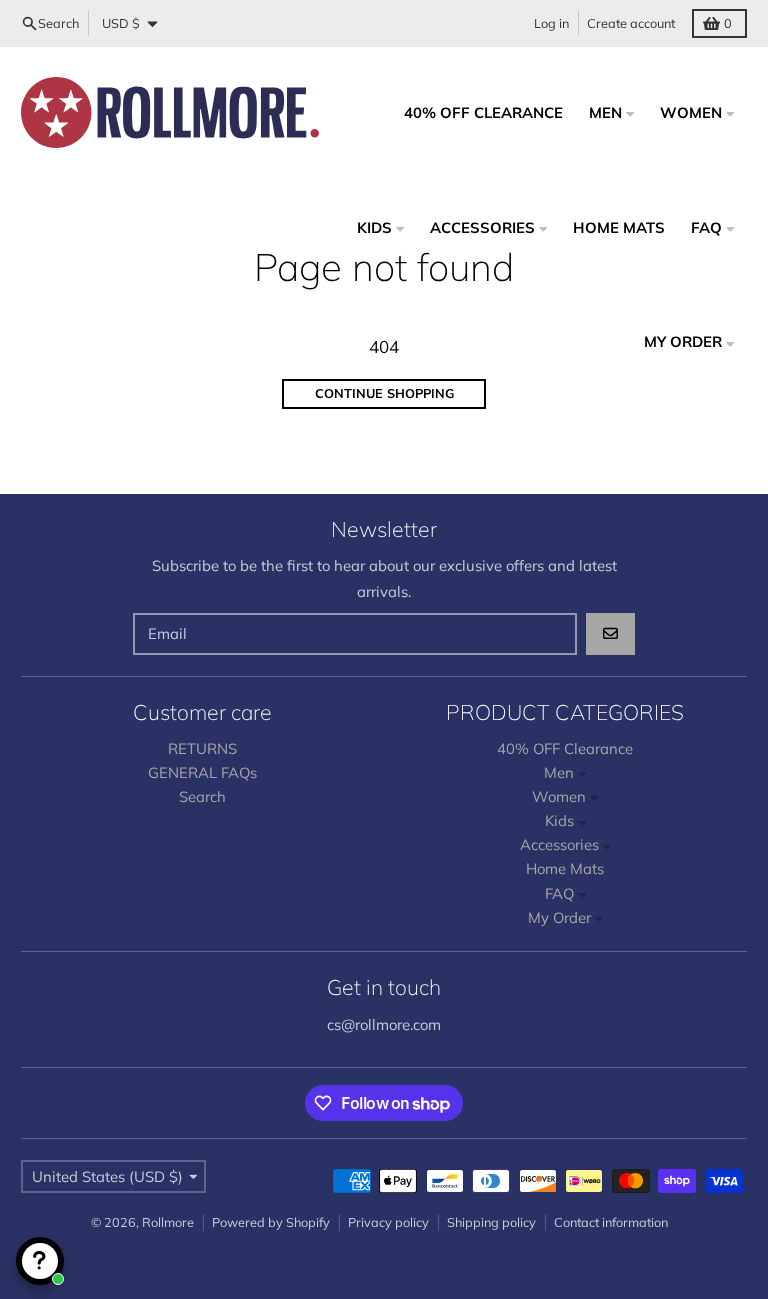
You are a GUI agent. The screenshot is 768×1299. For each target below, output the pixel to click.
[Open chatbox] (40, 1261)
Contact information (611, 1222)
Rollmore (168, 1222)
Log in (551, 23)
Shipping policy (491, 1222)
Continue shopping (384, 393)
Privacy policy (388, 1222)
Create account (631, 23)
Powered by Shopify (271, 1222)
